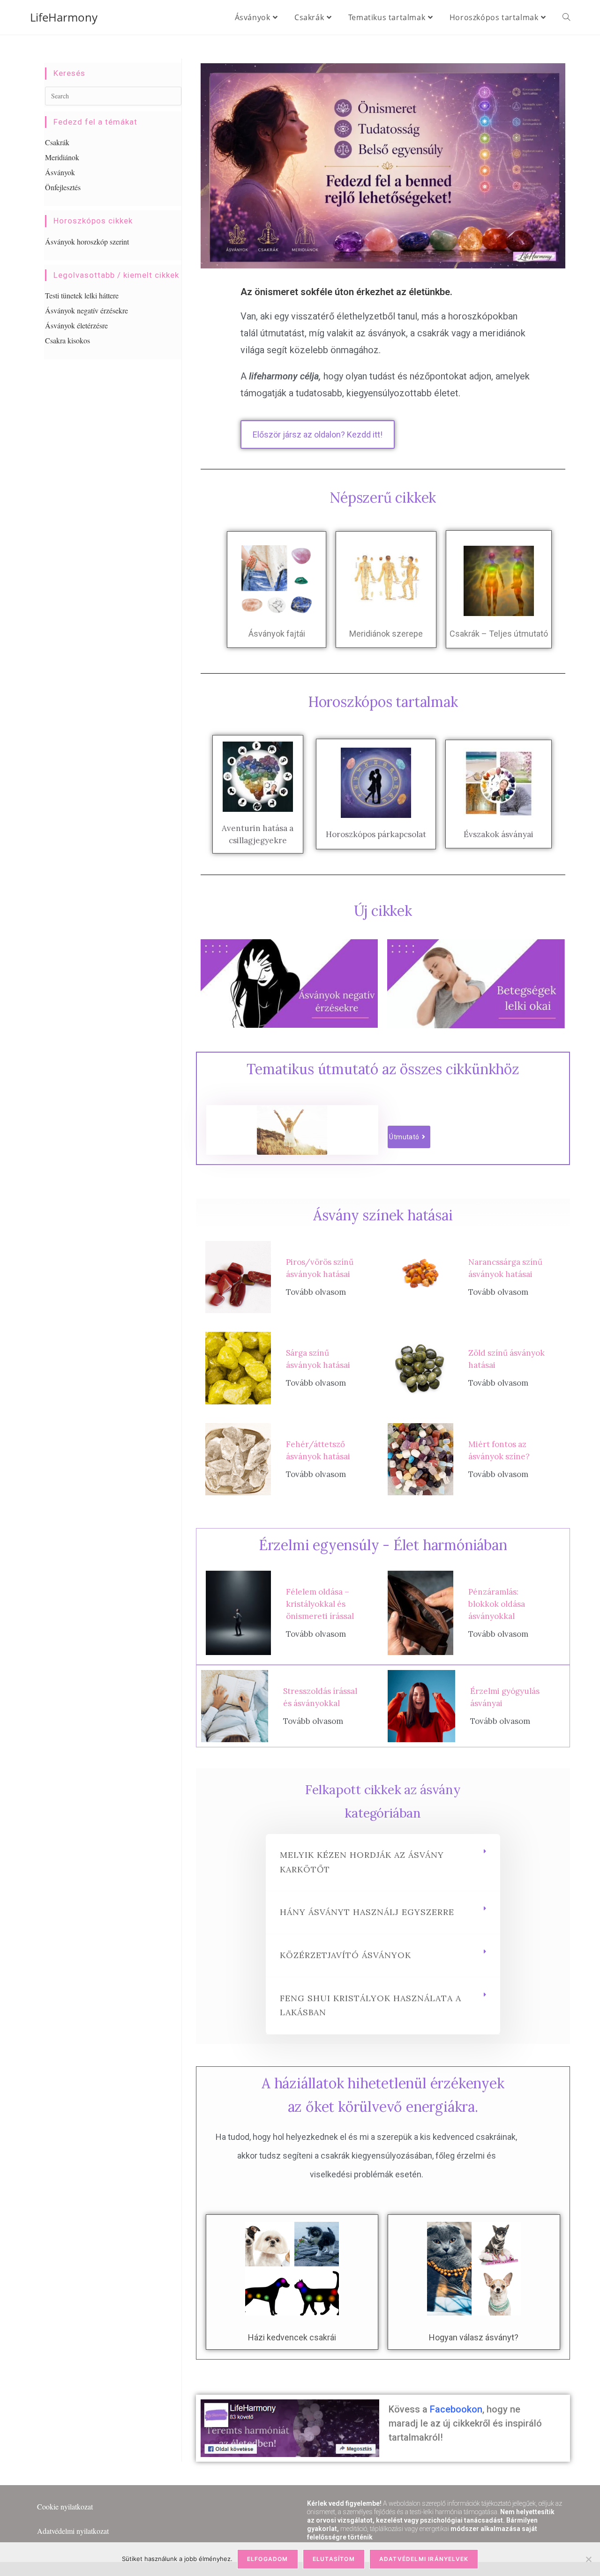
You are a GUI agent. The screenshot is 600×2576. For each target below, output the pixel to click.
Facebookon (456, 2409)
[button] (383, 1863)
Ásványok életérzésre (76, 325)
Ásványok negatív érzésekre (86, 310)
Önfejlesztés (63, 187)
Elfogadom (268, 2559)
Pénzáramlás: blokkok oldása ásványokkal (497, 1604)
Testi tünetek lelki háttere (82, 295)
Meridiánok (62, 157)
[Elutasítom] (588, 2559)
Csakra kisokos (67, 340)
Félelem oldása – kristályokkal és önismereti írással (320, 1604)
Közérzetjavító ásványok (345, 1955)
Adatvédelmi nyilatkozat (73, 2531)
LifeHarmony (64, 17)
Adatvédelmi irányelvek (424, 2559)
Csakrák (57, 142)
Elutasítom (334, 2559)
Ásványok (60, 172)
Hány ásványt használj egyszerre (367, 1912)
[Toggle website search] (566, 17)
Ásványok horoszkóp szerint (87, 241)
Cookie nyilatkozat (65, 2506)
